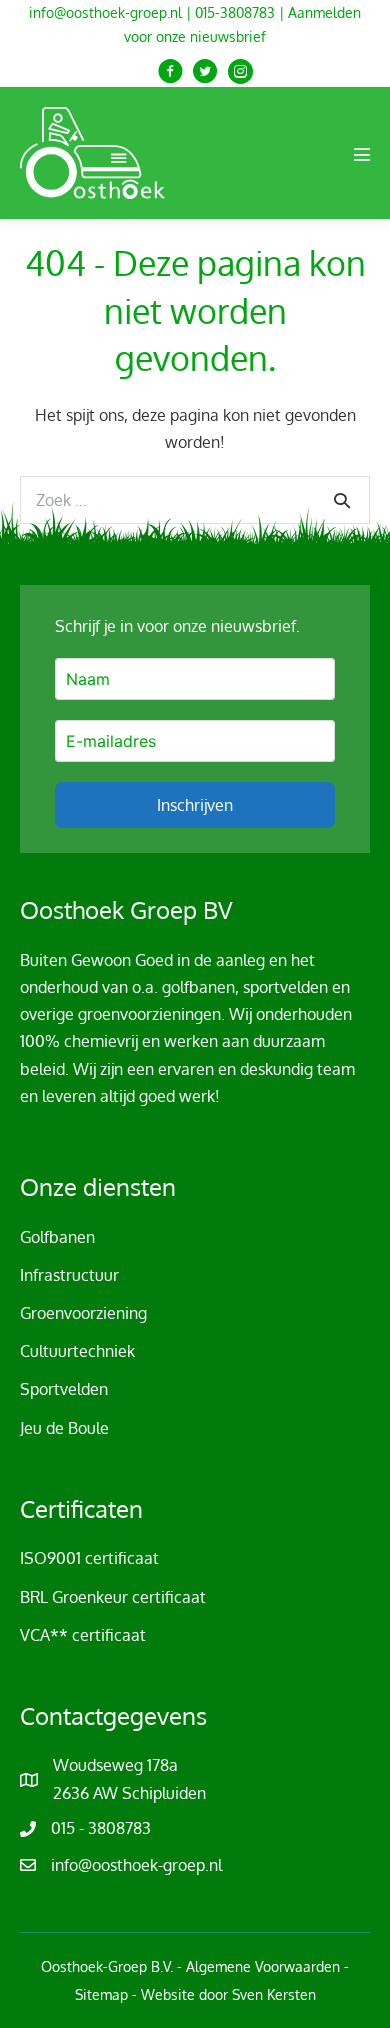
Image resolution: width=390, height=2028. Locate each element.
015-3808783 (235, 12)
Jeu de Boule (64, 1428)
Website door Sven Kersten (228, 1994)
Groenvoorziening (83, 1313)
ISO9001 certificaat (89, 1558)
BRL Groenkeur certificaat (113, 1597)
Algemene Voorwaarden (263, 1966)
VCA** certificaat (83, 1635)
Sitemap (101, 1994)
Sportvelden (64, 1389)
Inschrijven (195, 805)
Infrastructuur (69, 1275)
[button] (170, 71)
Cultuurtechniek (77, 1351)
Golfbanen (57, 1237)
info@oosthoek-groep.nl (105, 12)
